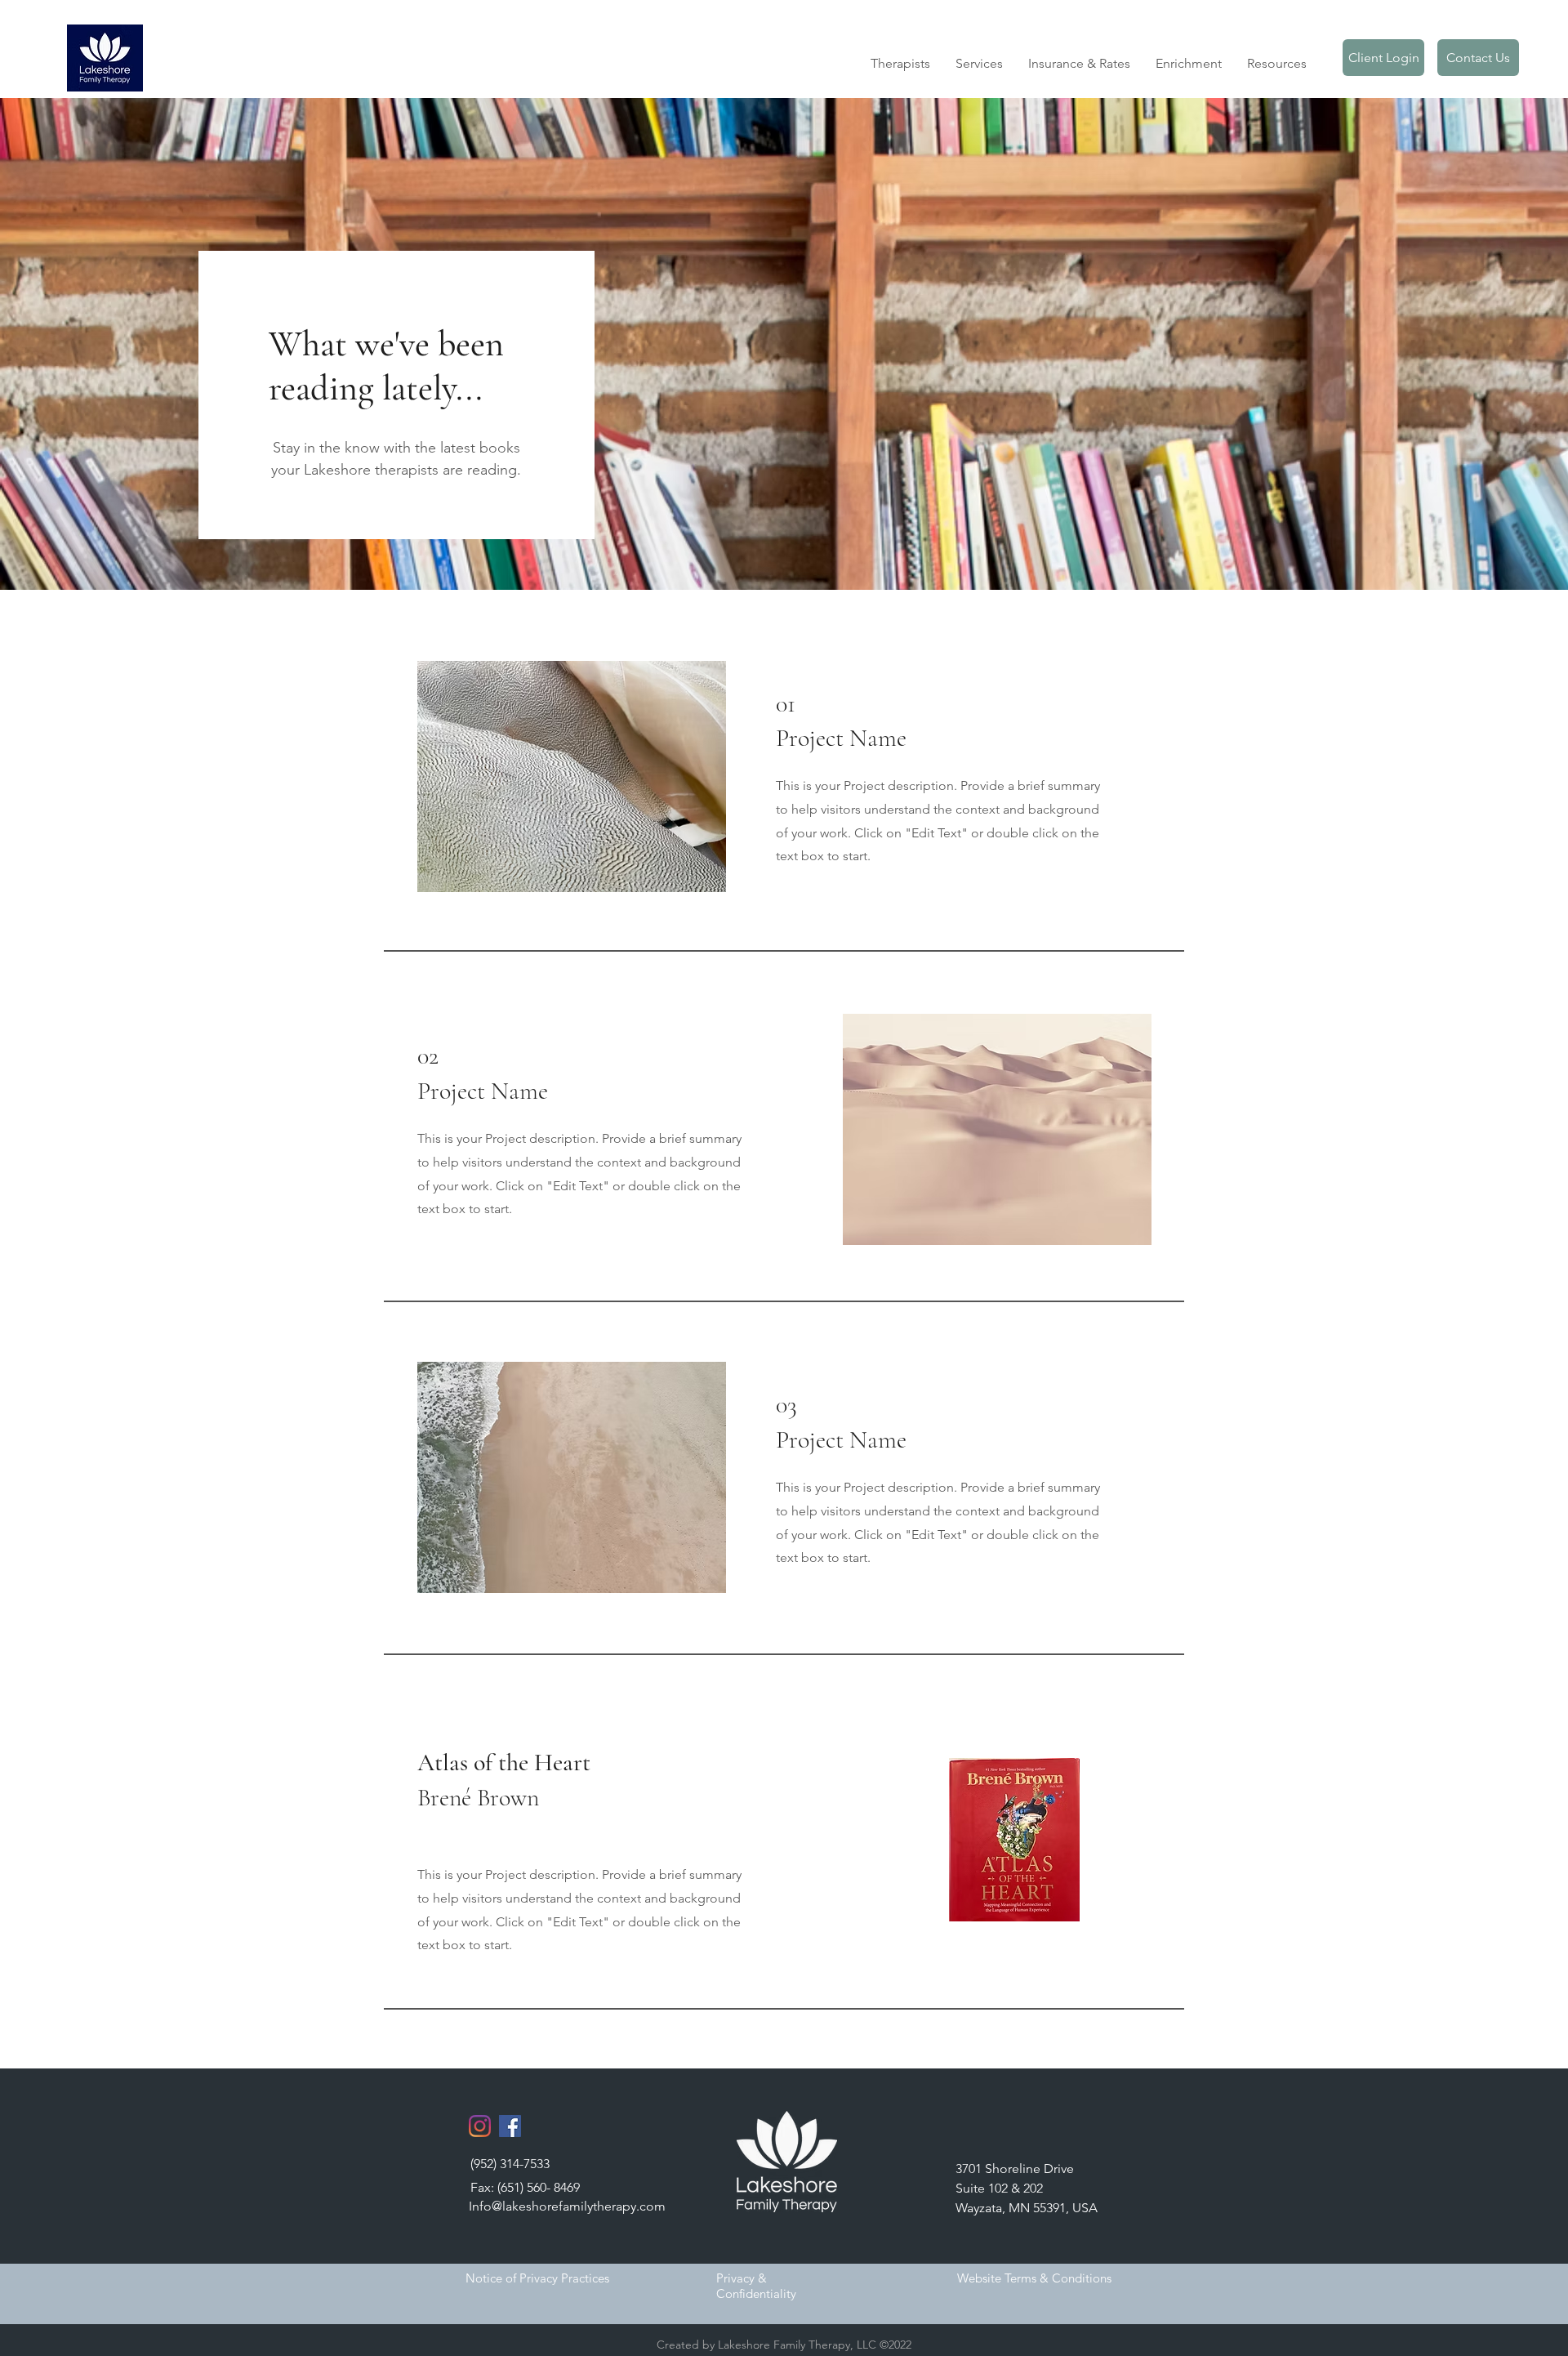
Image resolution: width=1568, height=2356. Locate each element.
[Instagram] (480, 2126)
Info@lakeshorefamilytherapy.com (567, 2206)
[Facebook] (510, 2126)
